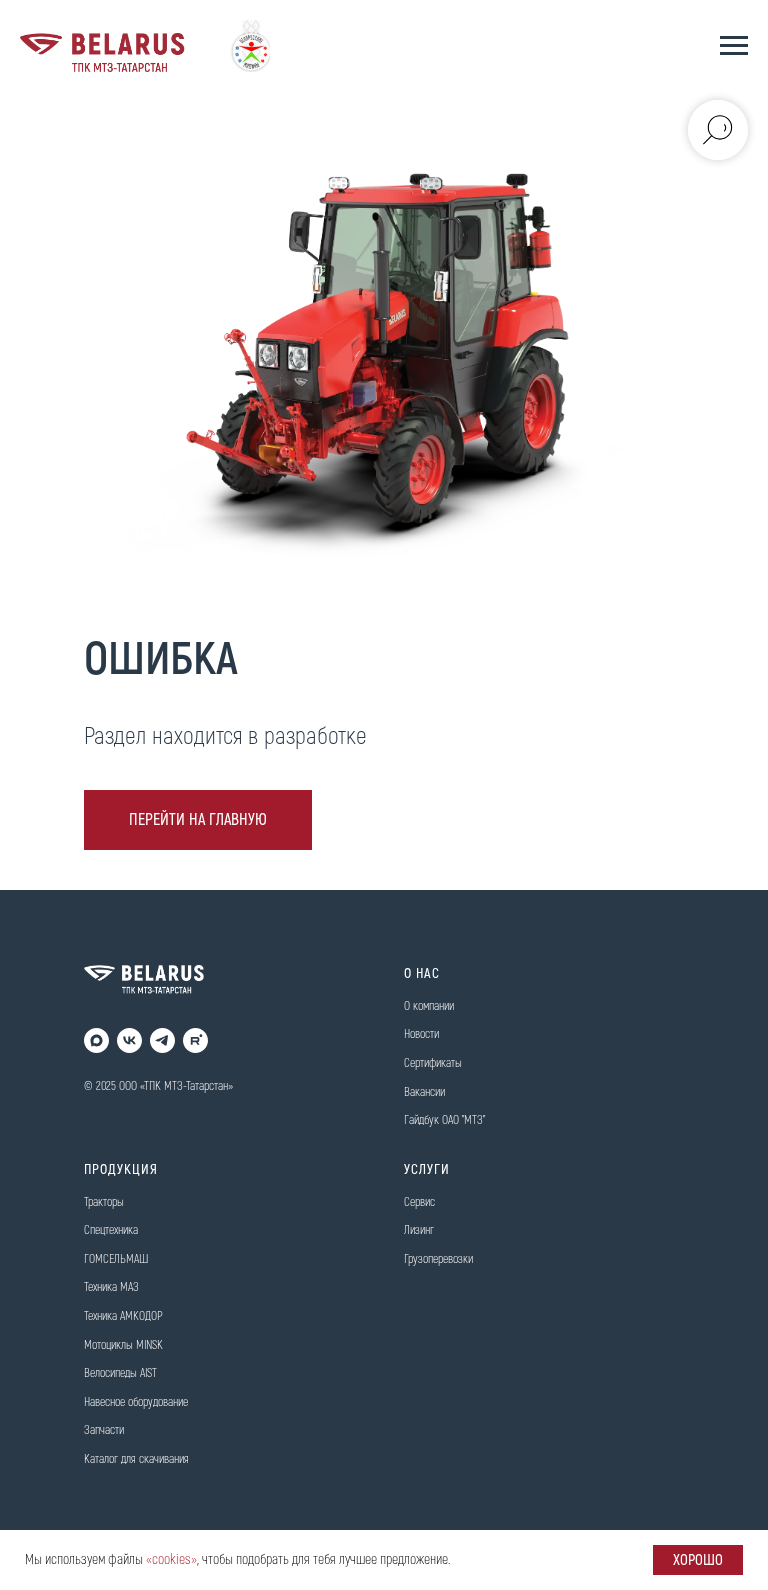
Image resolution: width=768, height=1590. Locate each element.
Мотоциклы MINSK (123, 1345)
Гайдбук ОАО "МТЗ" (444, 1120)
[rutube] (195, 1040)
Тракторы (104, 1202)
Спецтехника (111, 1230)
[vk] (129, 1040)
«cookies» (171, 1559)
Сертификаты (433, 1063)
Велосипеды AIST (120, 1373)
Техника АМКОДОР (123, 1316)
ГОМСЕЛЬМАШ (116, 1259)
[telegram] (162, 1040)
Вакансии (424, 1092)
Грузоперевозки (438, 1259)
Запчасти (104, 1430)
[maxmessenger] (96, 1040)
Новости (421, 1034)
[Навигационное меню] (734, 46)
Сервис (419, 1202)
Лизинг (419, 1230)
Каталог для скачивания (136, 1459)
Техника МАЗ (111, 1287)
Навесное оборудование (136, 1402)
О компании (429, 1006)
